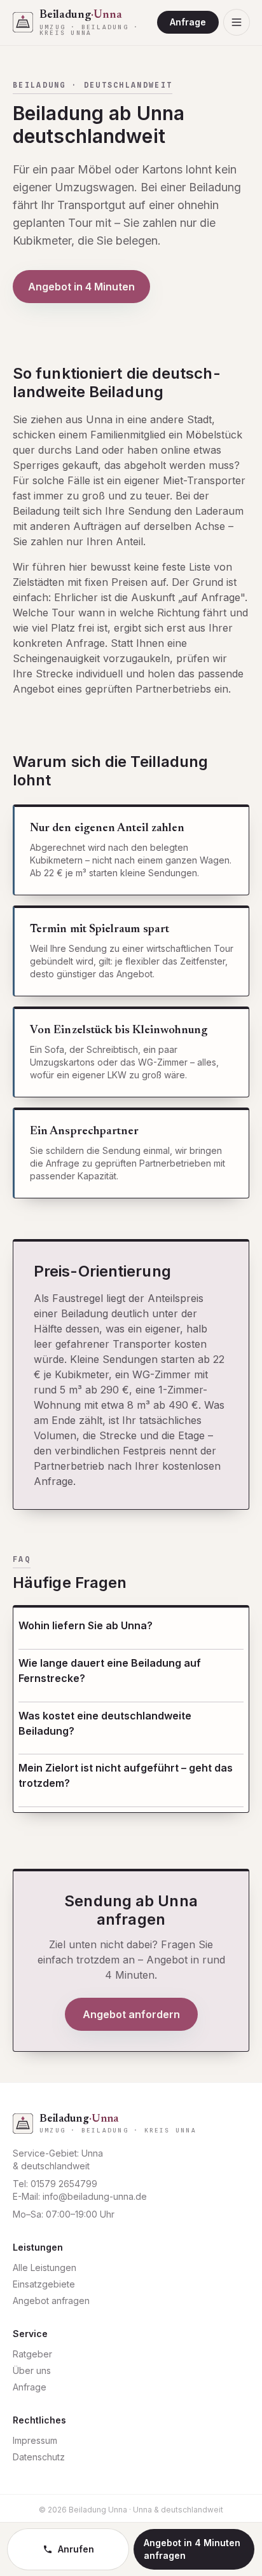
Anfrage (188, 22)
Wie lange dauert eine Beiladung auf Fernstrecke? (110, 1671)
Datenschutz (39, 2457)
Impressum (35, 2440)
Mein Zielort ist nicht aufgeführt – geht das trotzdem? (126, 1775)
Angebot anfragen (51, 2301)
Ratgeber (32, 2354)
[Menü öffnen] (237, 22)
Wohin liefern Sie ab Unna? (86, 1625)
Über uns (32, 2370)
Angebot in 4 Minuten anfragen (192, 2549)
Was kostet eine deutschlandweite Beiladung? (105, 1723)
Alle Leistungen (45, 2268)
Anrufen (76, 2549)
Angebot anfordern (131, 2014)
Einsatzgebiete (44, 2284)
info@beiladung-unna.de (95, 2196)
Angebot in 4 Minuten (81, 287)
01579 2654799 (64, 2184)
